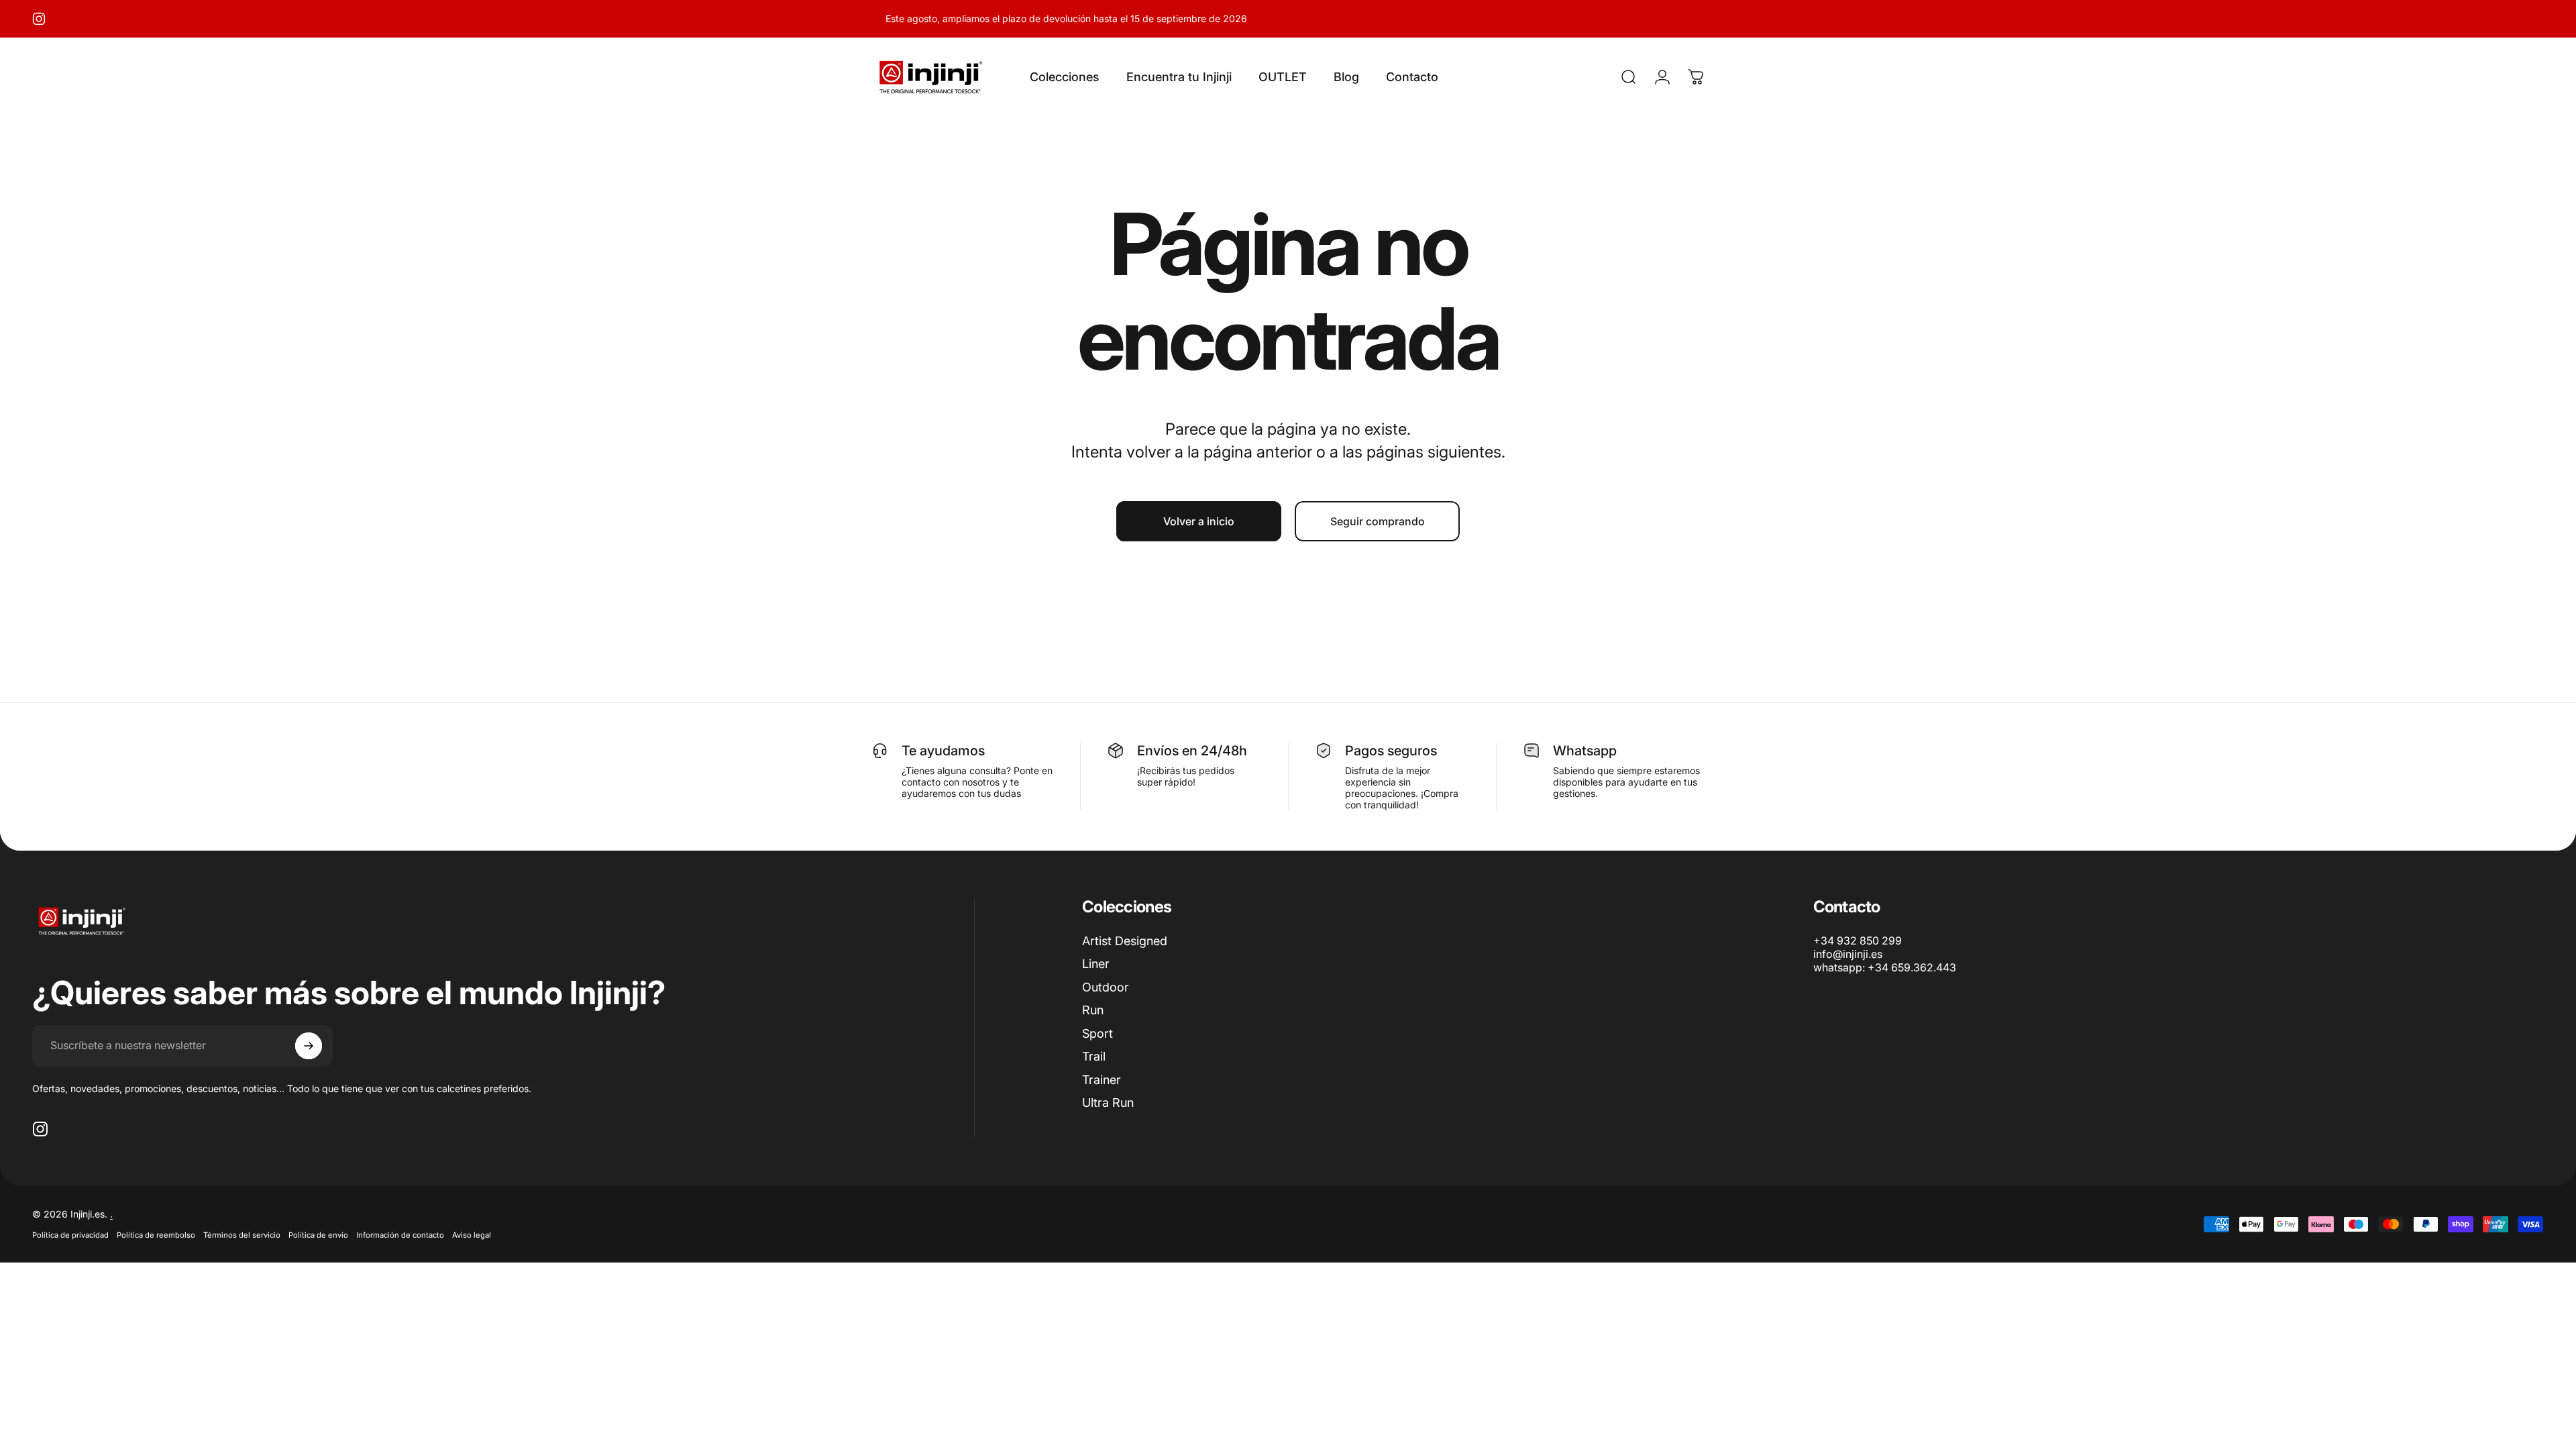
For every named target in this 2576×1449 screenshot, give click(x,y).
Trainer (1102, 1080)
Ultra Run (1108, 1103)
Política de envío (318, 1235)
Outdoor (1106, 987)
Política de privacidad (70, 1235)
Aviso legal (472, 1235)
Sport (1097, 1033)
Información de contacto (400, 1235)
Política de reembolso (156, 1235)
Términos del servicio (242, 1235)
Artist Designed (1125, 941)
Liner (1096, 964)
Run (1093, 1010)
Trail (1094, 1056)
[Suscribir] (309, 1046)
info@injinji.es (1848, 954)
